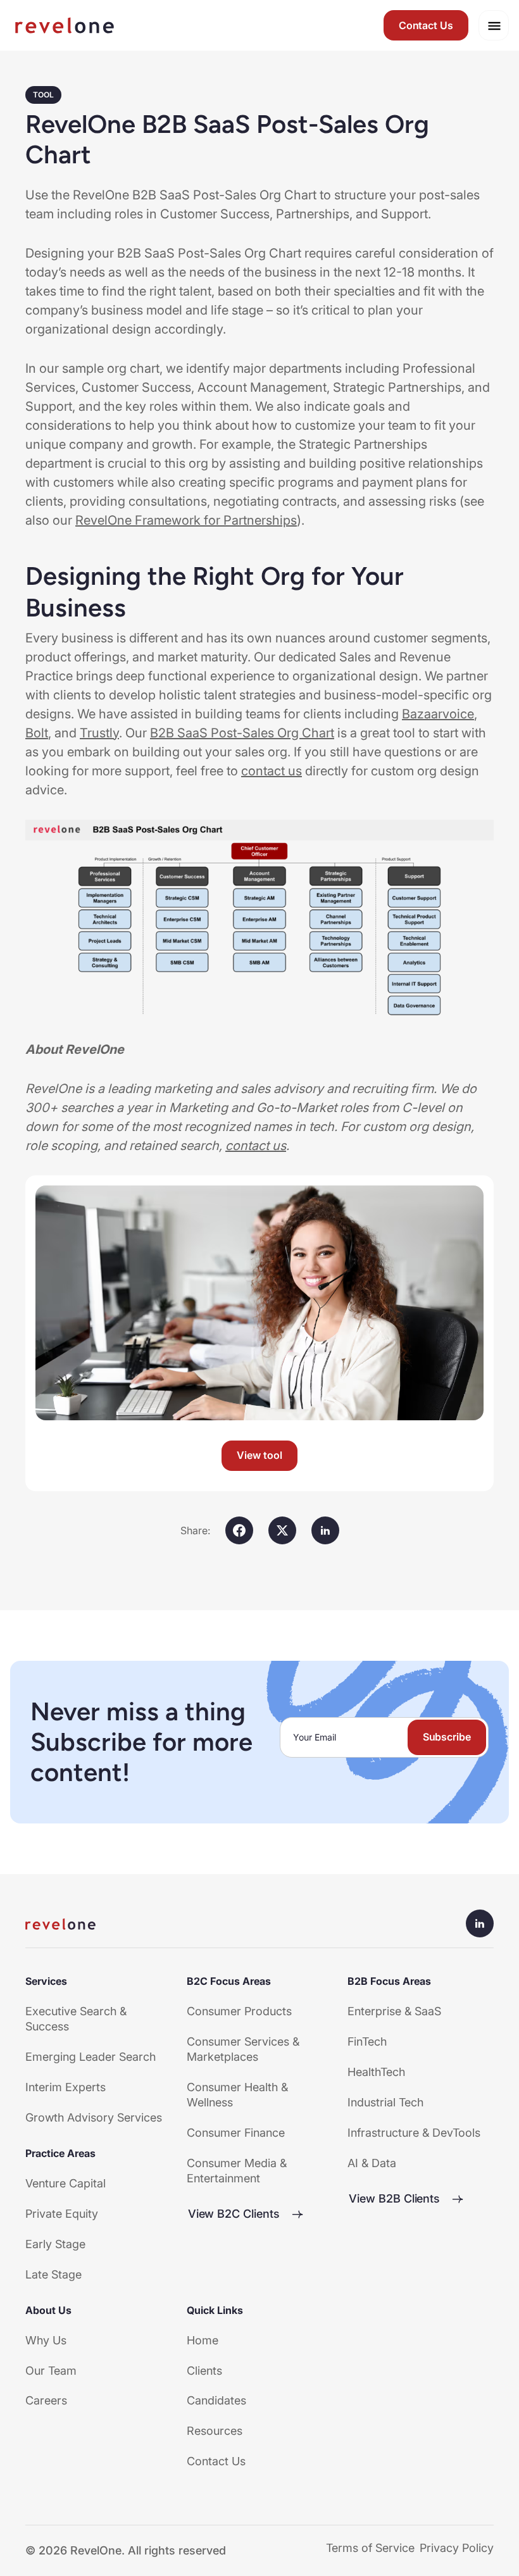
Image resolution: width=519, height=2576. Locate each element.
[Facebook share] (239, 1530)
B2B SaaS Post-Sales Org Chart (242, 733)
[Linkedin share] (325, 1530)
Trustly (99, 733)
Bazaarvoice (438, 714)
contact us (272, 771)
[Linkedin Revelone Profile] (480, 1923)
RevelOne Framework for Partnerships (186, 520)
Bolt (37, 733)
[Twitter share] (282, 1530)
